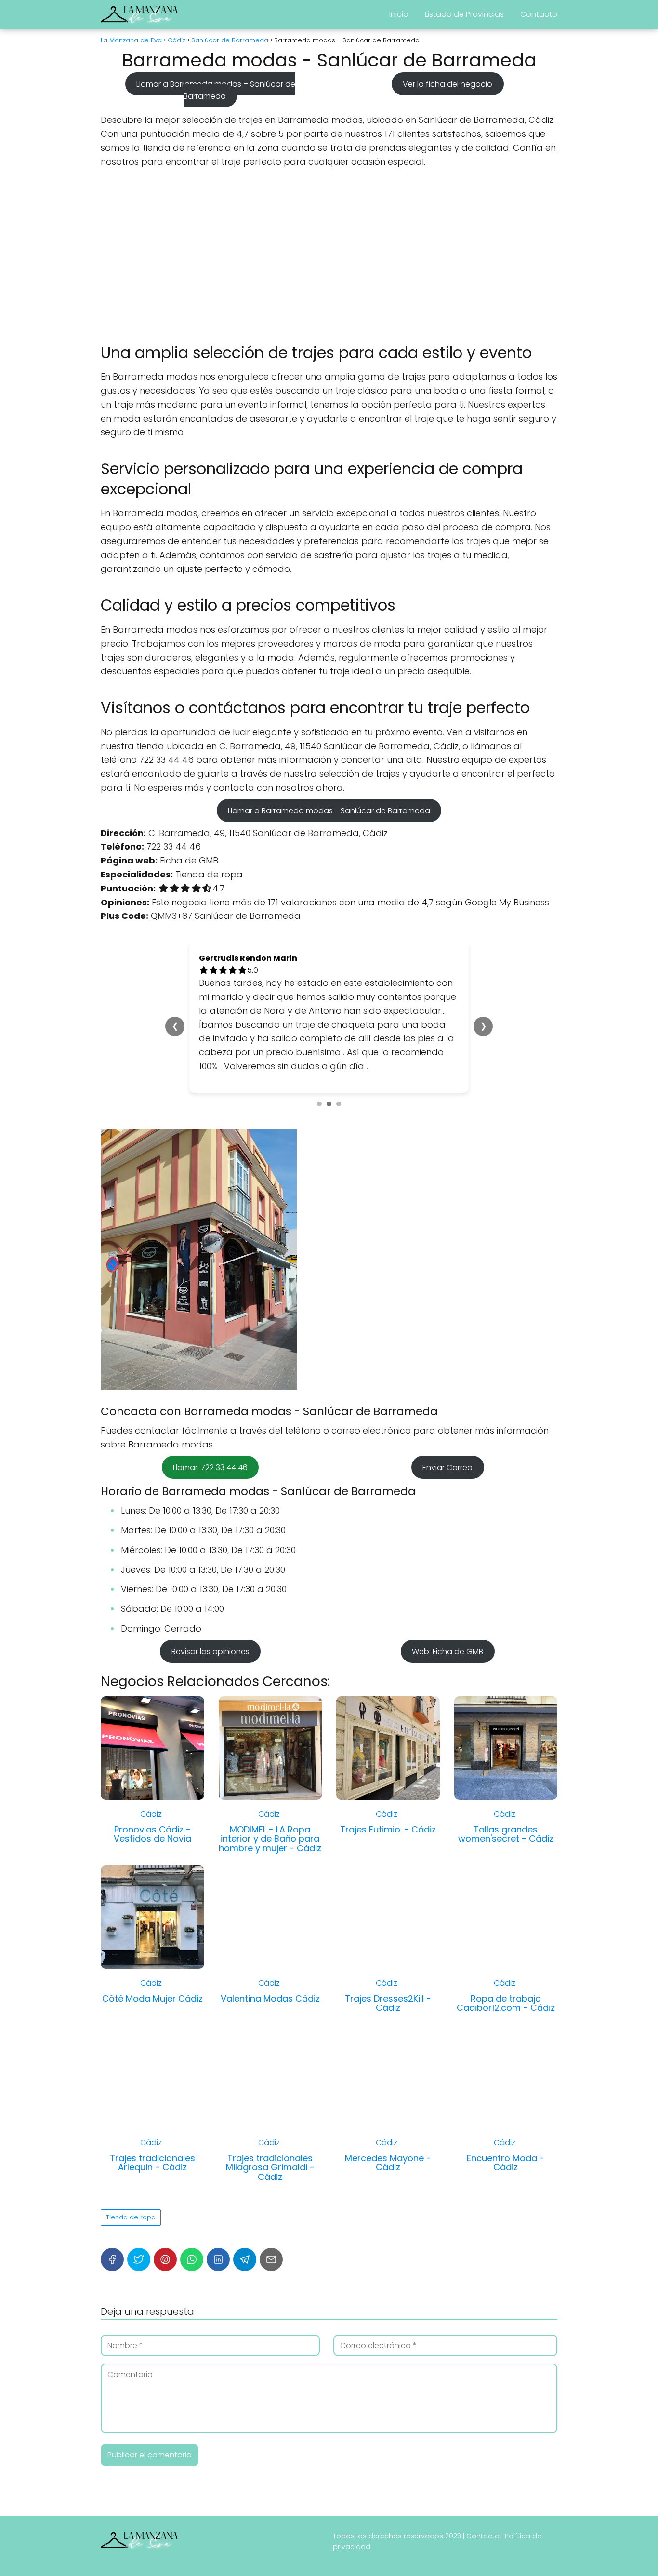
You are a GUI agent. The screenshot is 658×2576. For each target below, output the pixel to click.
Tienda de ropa (131, 2189)
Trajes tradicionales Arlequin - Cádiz (152, 2135)
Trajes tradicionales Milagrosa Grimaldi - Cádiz (270, 2140)
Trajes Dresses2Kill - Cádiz (388, 1975)
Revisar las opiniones (211, 1624)
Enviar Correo (447, 1440)
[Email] (271, 2231)
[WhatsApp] (192, 2231)
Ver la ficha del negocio (447, 84)
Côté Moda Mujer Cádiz (152, 1971)
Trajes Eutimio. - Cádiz (388, 1801)
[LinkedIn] (218, 2231)
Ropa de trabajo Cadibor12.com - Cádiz (506, 1975)
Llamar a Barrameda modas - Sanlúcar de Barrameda (329, 811)
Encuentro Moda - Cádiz (506, 2135)
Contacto (539, 14)
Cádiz (151, 1786)
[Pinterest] (165, 2231)
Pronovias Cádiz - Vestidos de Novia (152, 1806)
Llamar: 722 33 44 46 (210, 1440)
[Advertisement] (329, 256)
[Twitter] (139, 2231)
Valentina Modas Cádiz (270, 1971)
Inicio (399, 14)
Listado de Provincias (464, 14)
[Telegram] (245, 2231)
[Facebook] (112, 2231)
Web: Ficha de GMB (447, 1624)
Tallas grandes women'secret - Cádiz (506, 1806)
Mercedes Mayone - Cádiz (388, 2135)
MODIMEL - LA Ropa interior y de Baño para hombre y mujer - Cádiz (270, 1811)
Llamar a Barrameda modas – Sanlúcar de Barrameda (216, 90)
